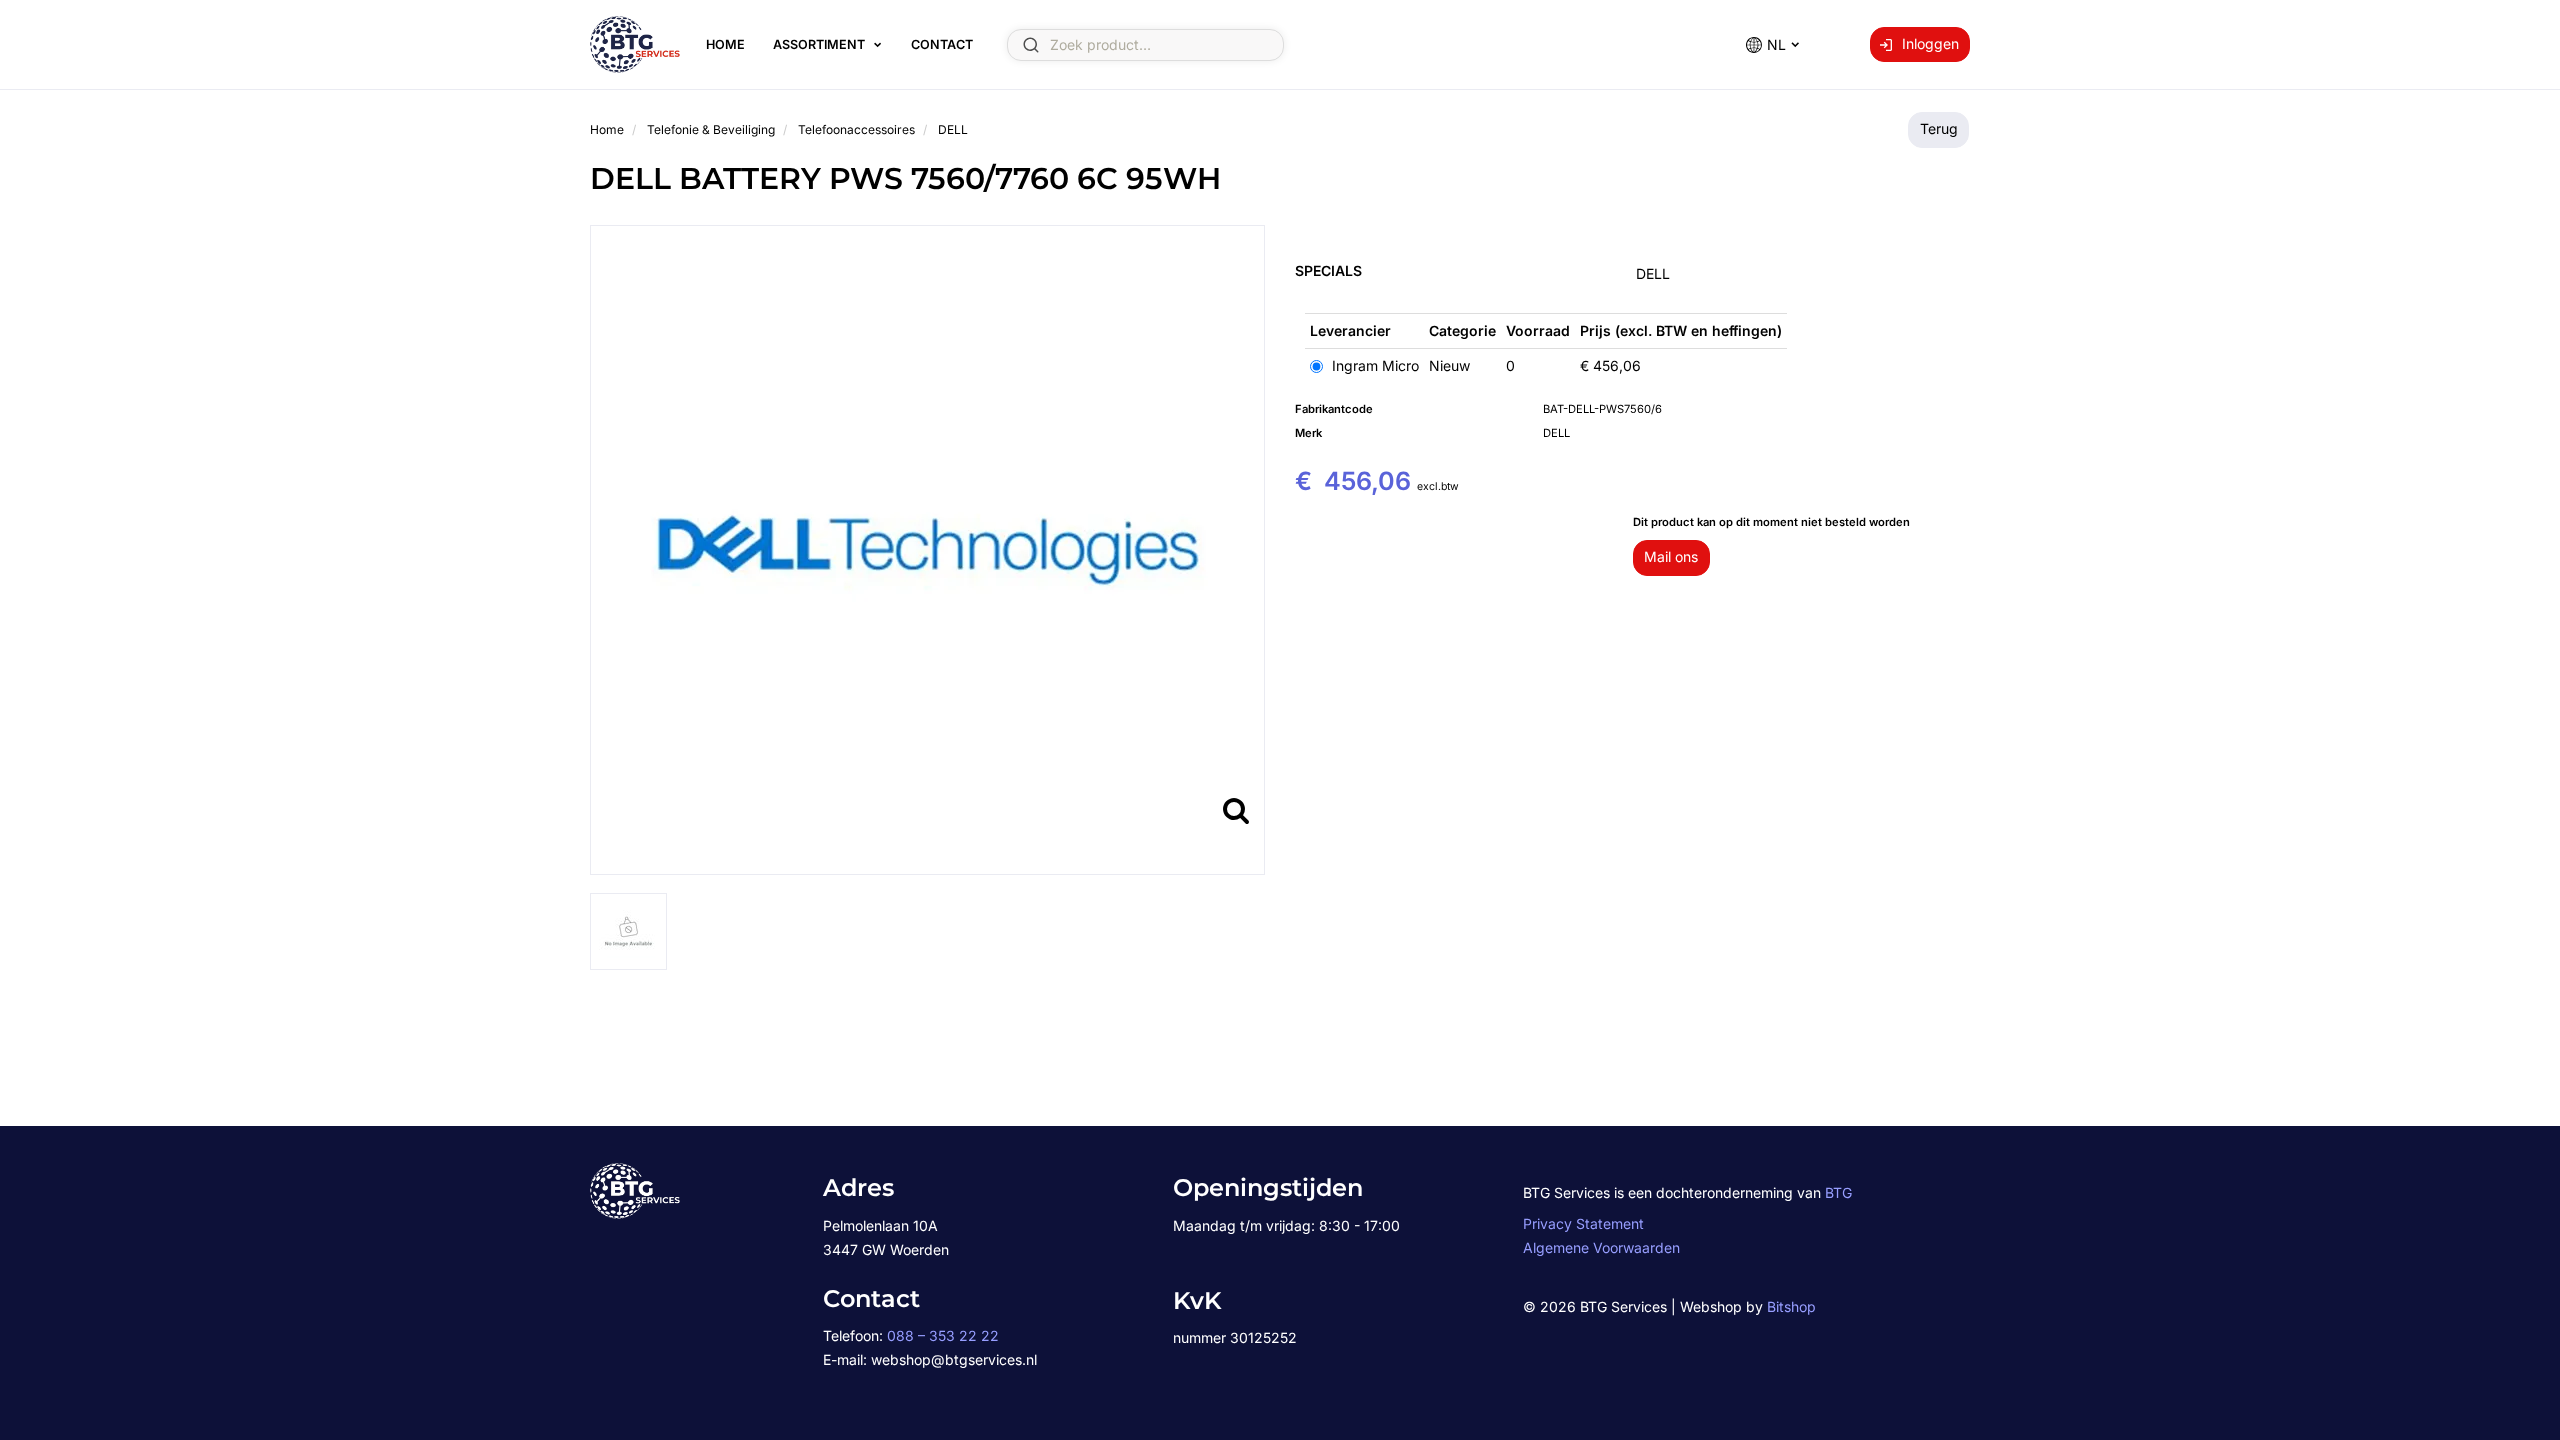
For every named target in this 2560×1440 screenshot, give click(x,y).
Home (725, 44)
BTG (1838, 1192)
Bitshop (1791, 1306)
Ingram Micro (1373, 365)
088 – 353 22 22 (943, 1335)
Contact (942, 44)
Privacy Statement (1583, 1223)
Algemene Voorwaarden (1601, 1247)
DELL (1653, 273)
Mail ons (1671, 556)
